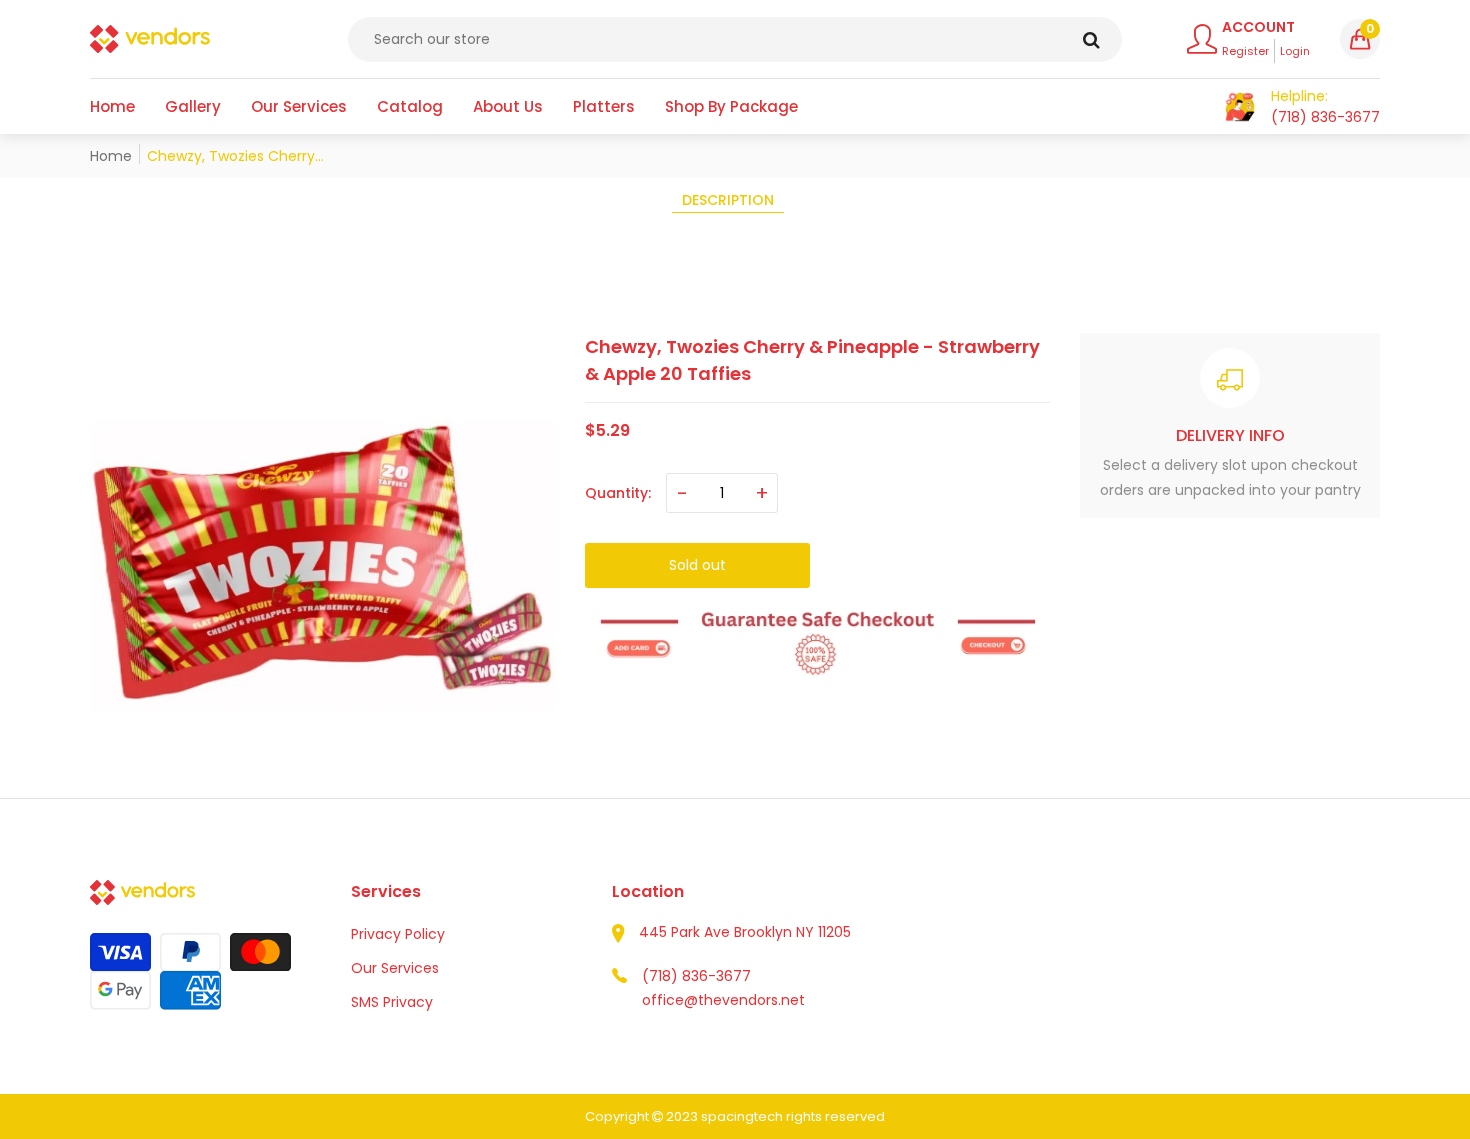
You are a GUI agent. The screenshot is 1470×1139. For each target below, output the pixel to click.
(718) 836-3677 (696, 976)
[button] (1360, 39)
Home (111, 156)
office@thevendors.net (723, 1000)
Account (1258, 27)
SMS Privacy (392, 1002)
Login (1295, 51)
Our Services (395, 968)
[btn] (1091, 39)
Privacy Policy (398, 934)
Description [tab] (728, 200)
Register (1245, 51)
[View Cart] (1240, 106)
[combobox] (735, 39)
